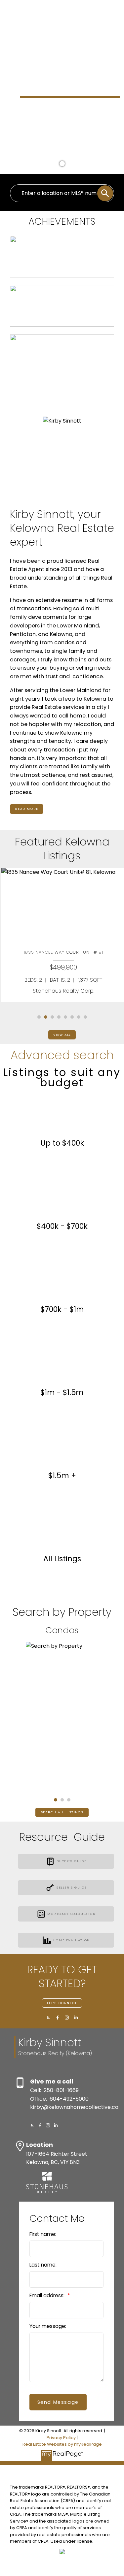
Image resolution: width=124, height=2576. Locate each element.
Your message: (48, 2326)
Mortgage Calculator (71, 1914)
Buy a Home (37, 137)
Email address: (48, 2295)
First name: (43, 2234)
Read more (26, 809)
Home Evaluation (72, 1940)
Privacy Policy (61, 2438)
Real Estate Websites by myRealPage (62, 2444)
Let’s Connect (62, 2003)
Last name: (43, 2265)
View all (62, 1035)
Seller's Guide (71, 1888)
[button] (9, 67)
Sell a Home (76, 137)
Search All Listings (62, 1812)
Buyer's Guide (71, 1861)
